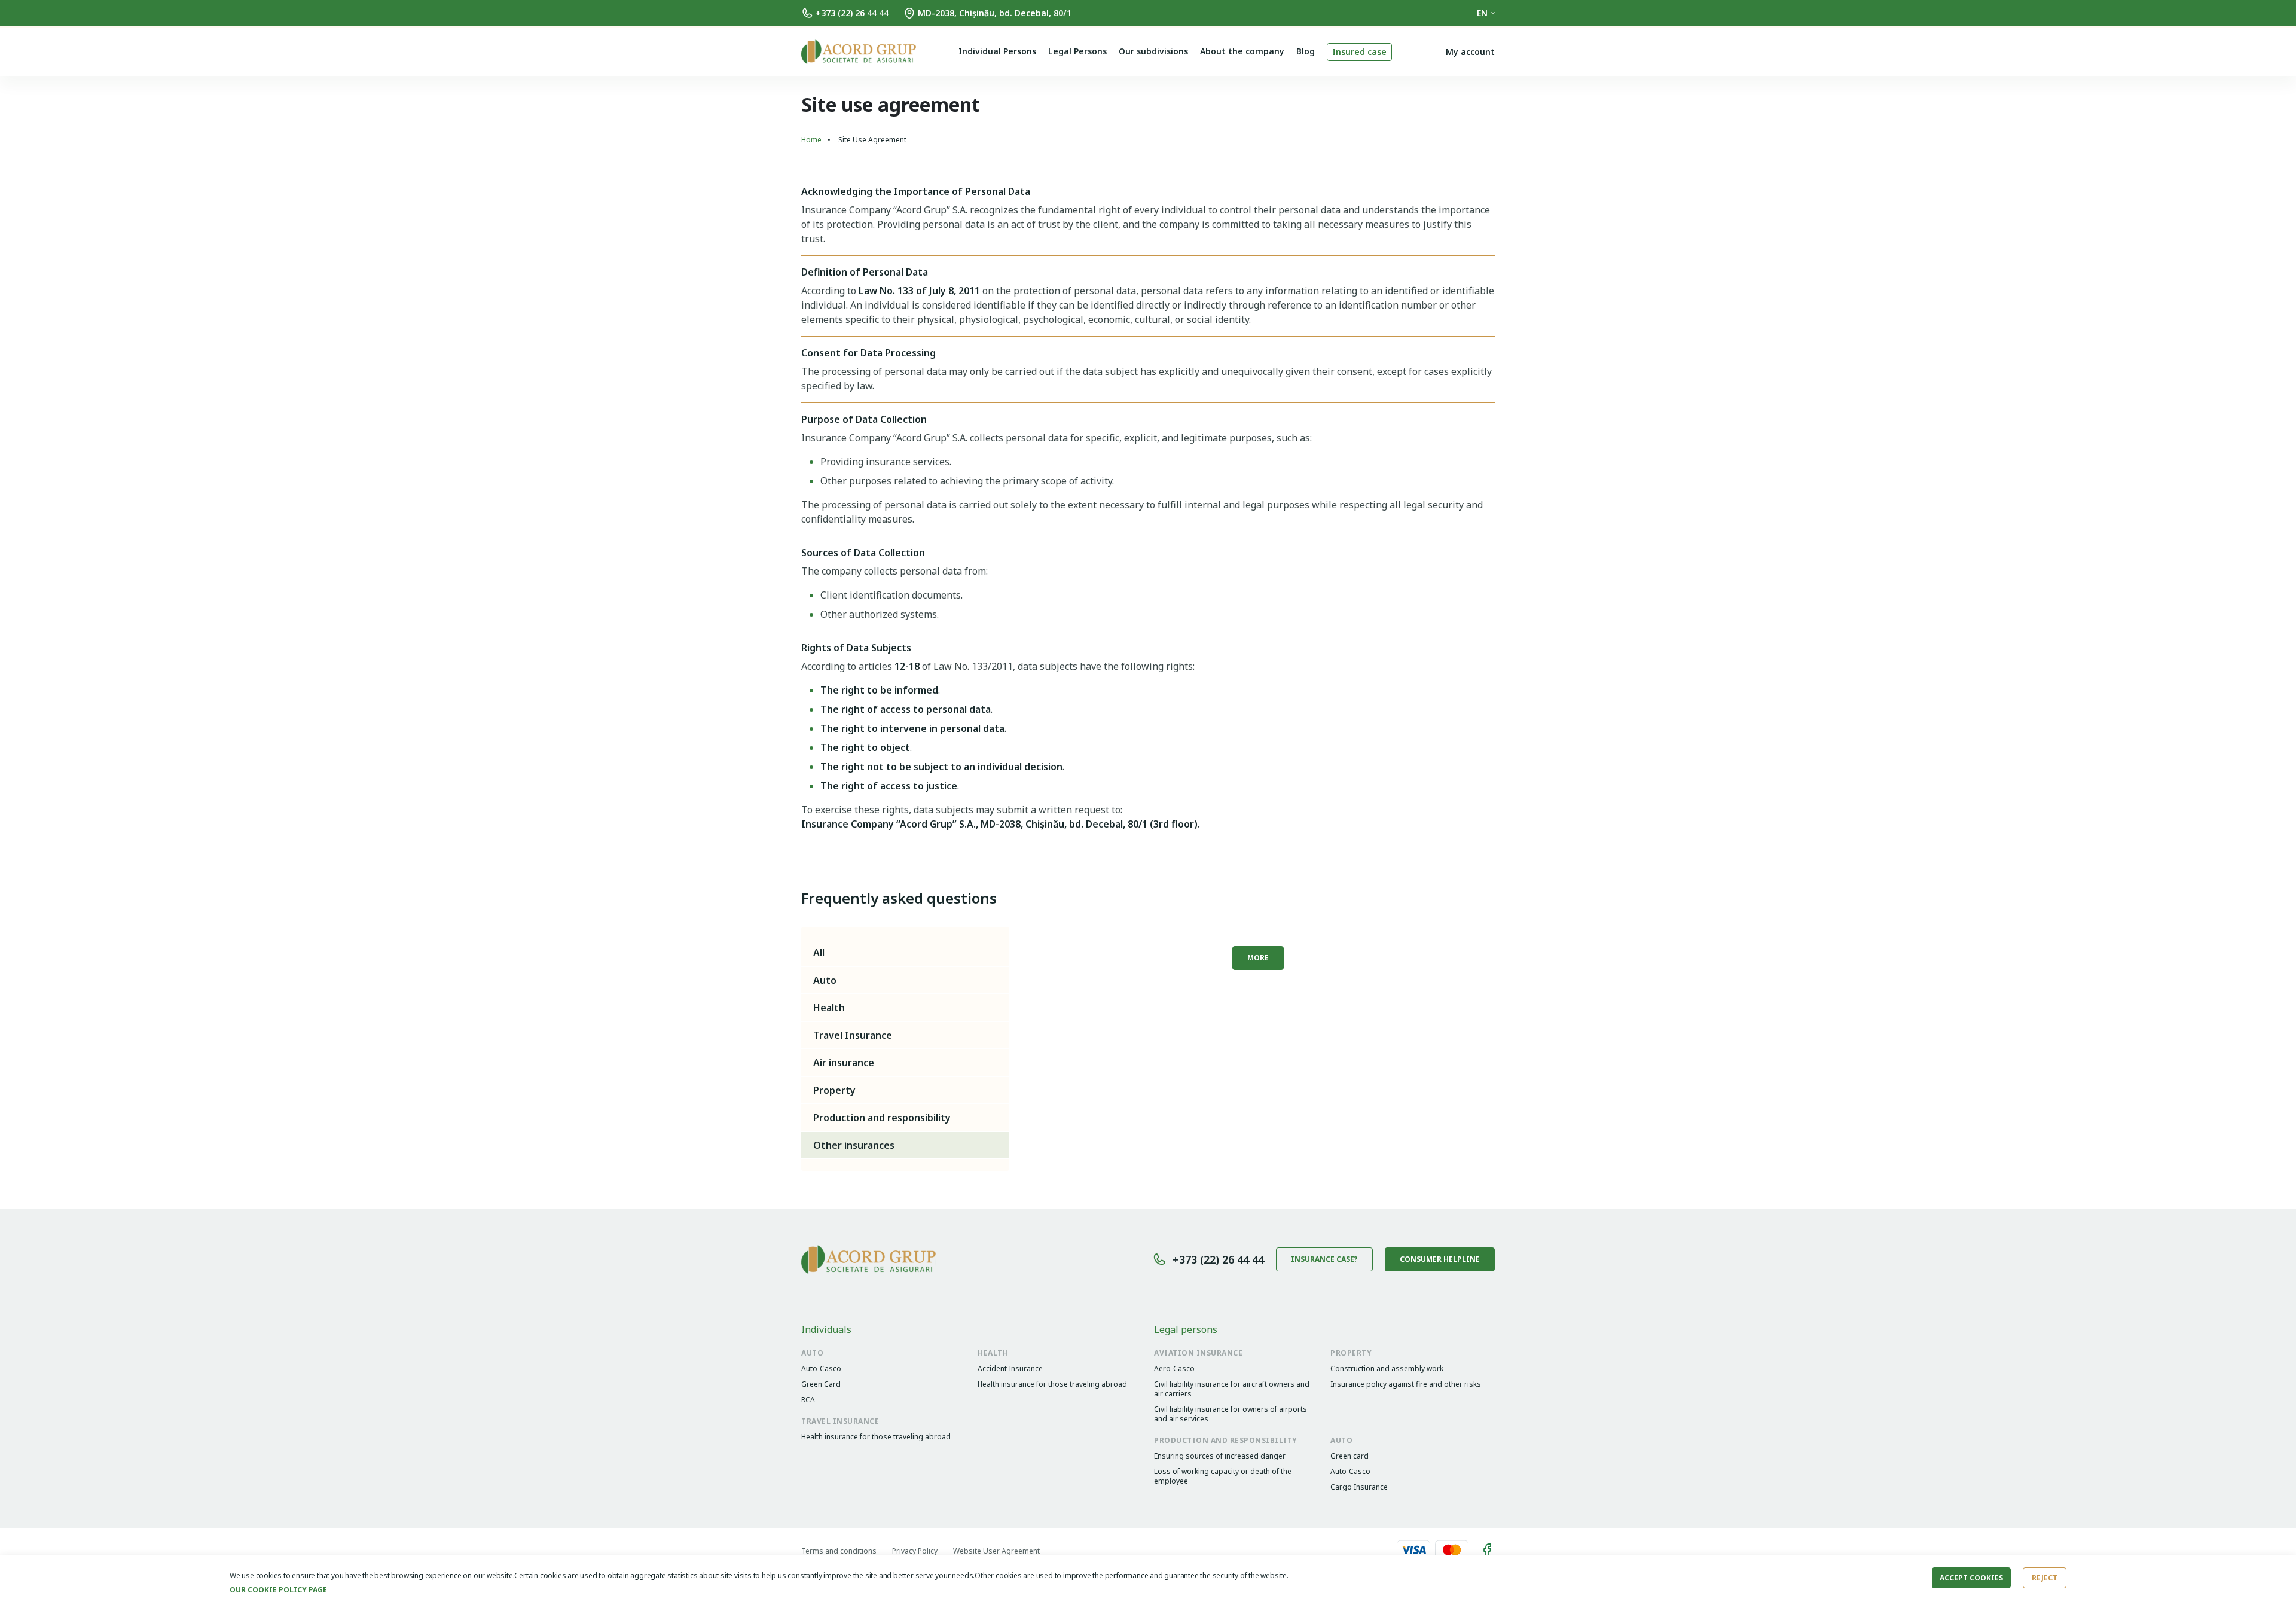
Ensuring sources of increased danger (1220, 1456)
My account (1470, 52)
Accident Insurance (1010, 1369)
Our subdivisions (1153, 51)
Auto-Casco (821, 1369)
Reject (2045, 1578)
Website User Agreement (996, 1551)
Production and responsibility (882, 1118)
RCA (808, 1400)
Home (811, 140)
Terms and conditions (839, 1551)
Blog (1306, 51)
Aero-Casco (1174, 1369)
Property (834, 1090)
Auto (825, 980)
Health (829, 1008)
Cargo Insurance (1359, 1487)
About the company (1242, 51)
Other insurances (854, 1145)
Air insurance (844, 1063)
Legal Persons (1077, 51)
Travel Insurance (853, 1035)
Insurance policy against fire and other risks (1406, 1384)
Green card (1349, 1456)
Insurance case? (1324, 1259)
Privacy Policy (915, 1551)
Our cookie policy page (278, 1590)
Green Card (821, 1384)
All (819, 953)
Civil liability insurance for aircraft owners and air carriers (1232, 1389)
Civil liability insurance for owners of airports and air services (1231, 1414)
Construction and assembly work (1387, 1369)
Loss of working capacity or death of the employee (1223, 1476)
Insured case (1359, 52)
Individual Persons (997, 51)
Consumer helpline (1440, 1259)
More (1258, 958)
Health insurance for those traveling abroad (1052, 1384)
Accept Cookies (1971, 1578)
